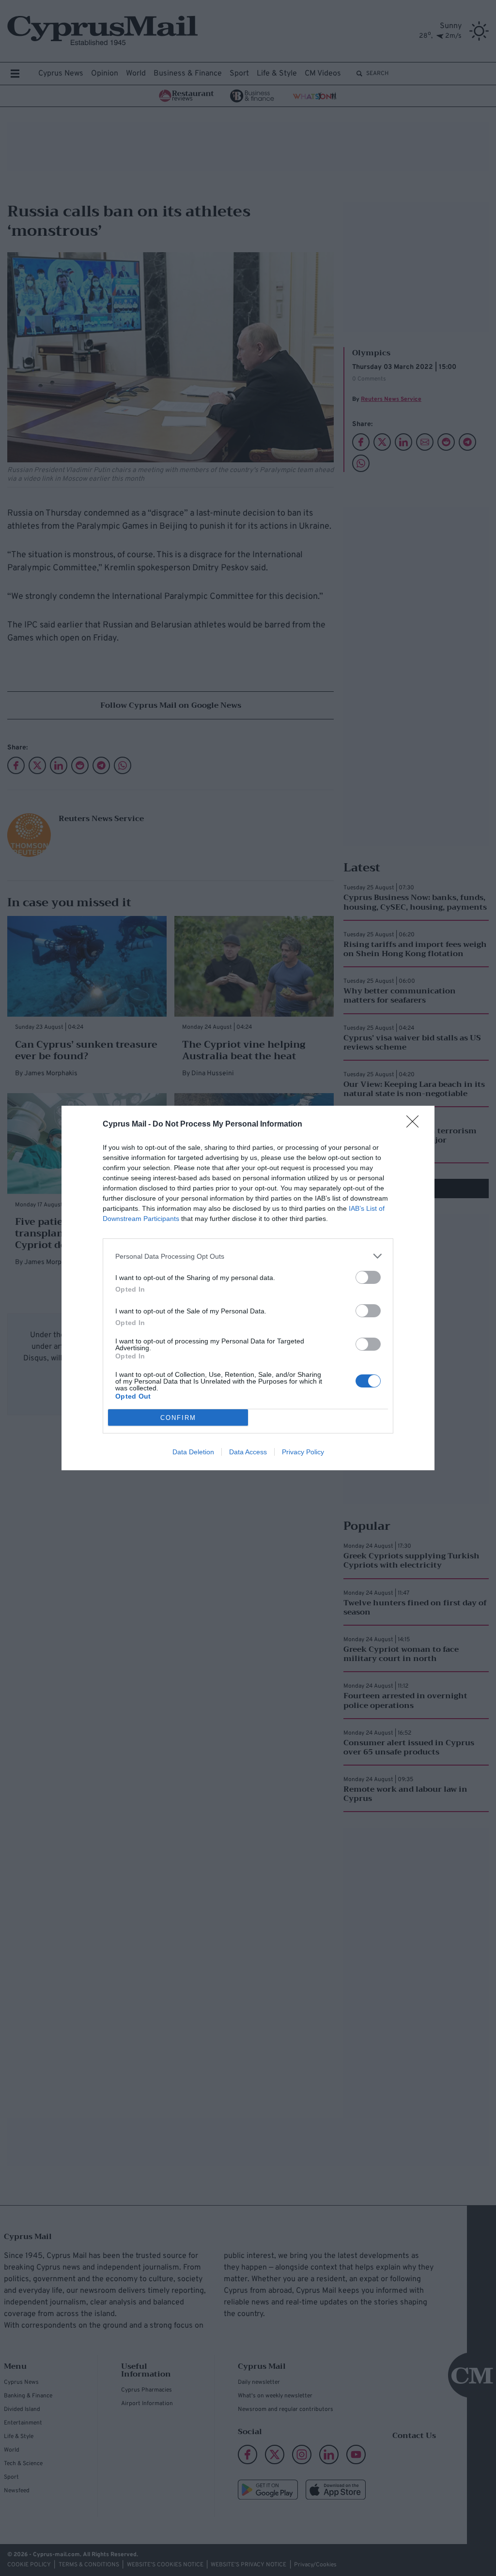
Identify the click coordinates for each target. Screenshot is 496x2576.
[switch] (368, 1277)
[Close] (416, 1125)
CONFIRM (178, 1418)
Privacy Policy (303, 1452)
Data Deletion (193, 1452)
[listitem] (248, 1256)
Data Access (248, 1452)
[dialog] (248, 1288)
